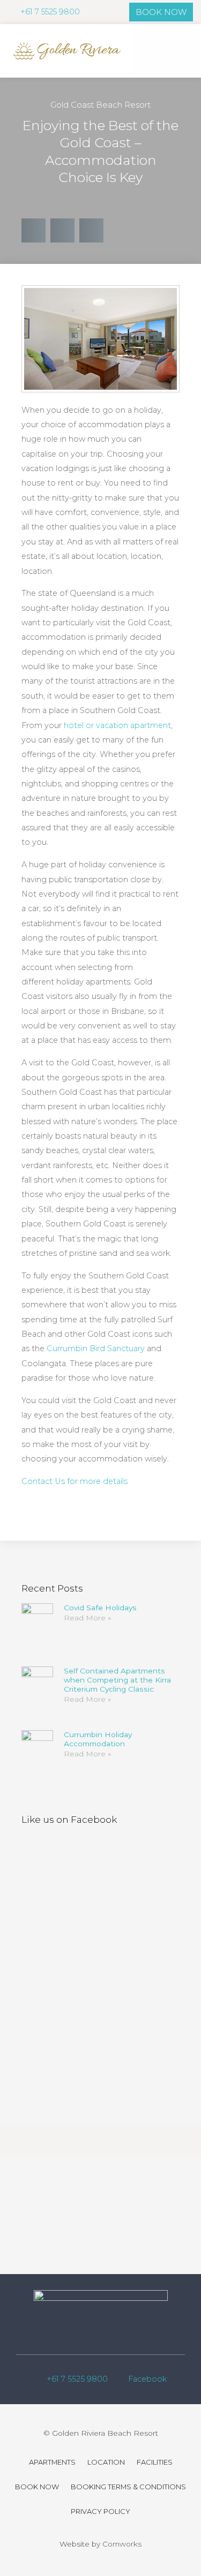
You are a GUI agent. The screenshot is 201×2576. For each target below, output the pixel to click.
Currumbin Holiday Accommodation (98, 1739)
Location (106, 2462)
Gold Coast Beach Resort (100, 105)
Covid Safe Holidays (100, 1608)
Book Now (37, 2487)
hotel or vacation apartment (117, 725)
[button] (184, 51)
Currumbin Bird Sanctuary (97, 1348)
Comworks (122, 2544)
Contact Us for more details (75, 1481)
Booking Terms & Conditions (128, 2487)
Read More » (87, 1618)
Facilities (155, 2462)
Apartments (52, 2462)
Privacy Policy (100, 2511)
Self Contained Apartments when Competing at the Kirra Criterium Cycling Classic (117, 1680)
